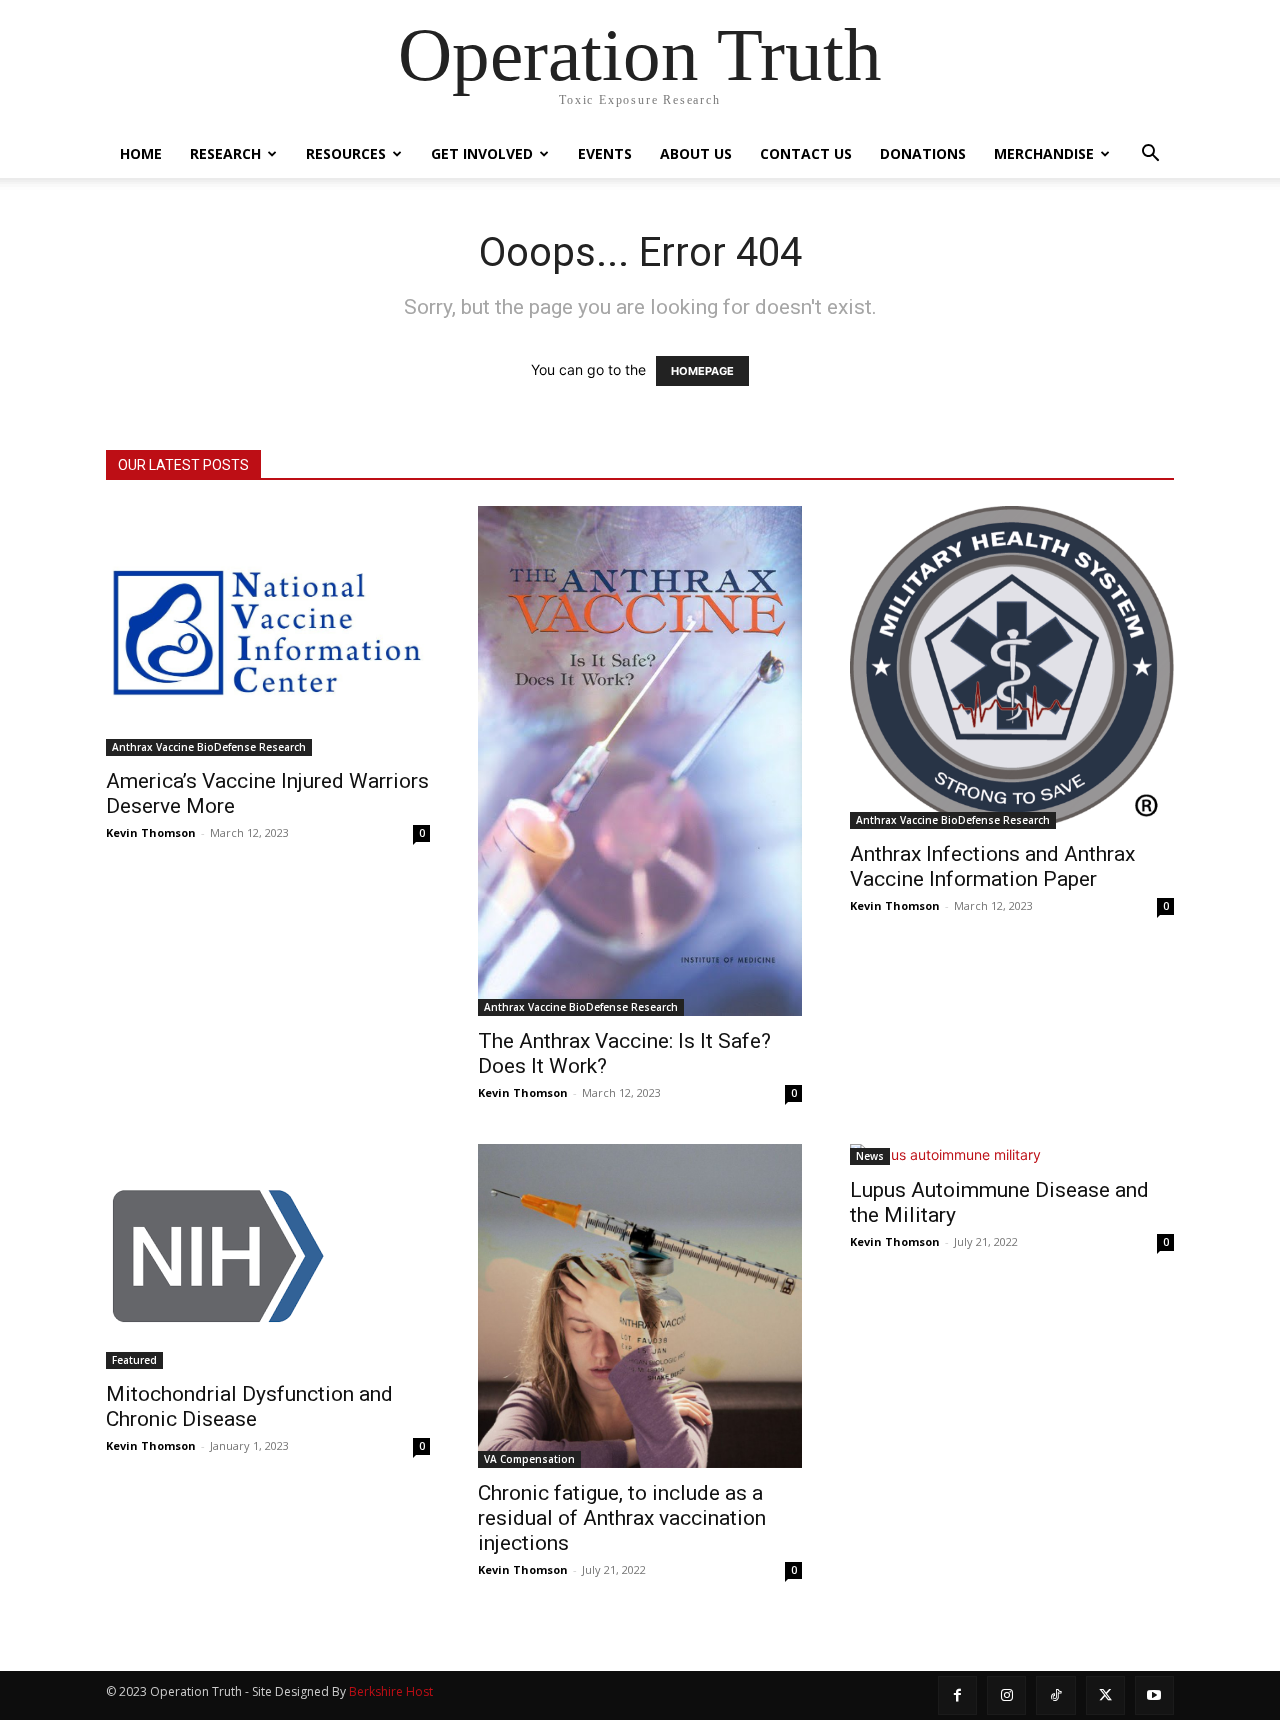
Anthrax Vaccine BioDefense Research (209, 747)
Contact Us (806, 153)
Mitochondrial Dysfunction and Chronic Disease (249, 1406)
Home (141, 153)
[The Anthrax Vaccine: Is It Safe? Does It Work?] (640, 761)
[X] (1105, 1695)
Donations (923, 153)
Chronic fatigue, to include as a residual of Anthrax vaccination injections (622, 1518)
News (870, 1156)
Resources (346, 153)
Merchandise (1044, 153)
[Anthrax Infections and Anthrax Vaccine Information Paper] (1012, 667)
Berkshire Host (391, 1691)
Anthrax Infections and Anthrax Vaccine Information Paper (992, 866)
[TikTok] (1055, 1695)
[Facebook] (957, 1695)
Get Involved (482, 153)
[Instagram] (1006, 1695)
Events (605, 153)
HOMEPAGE (702, 371)
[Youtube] (1154, 1695)
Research (225, 153)
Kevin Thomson (151, 832)
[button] (1150, 155)
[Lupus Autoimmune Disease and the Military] (1012, 1154)
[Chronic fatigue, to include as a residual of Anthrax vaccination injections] (640, 1306)
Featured (134, 1360)
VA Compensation (529, 1459)
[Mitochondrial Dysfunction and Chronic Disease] (268, 1256)
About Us (696, 153)
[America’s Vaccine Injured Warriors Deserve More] (268, 631)
